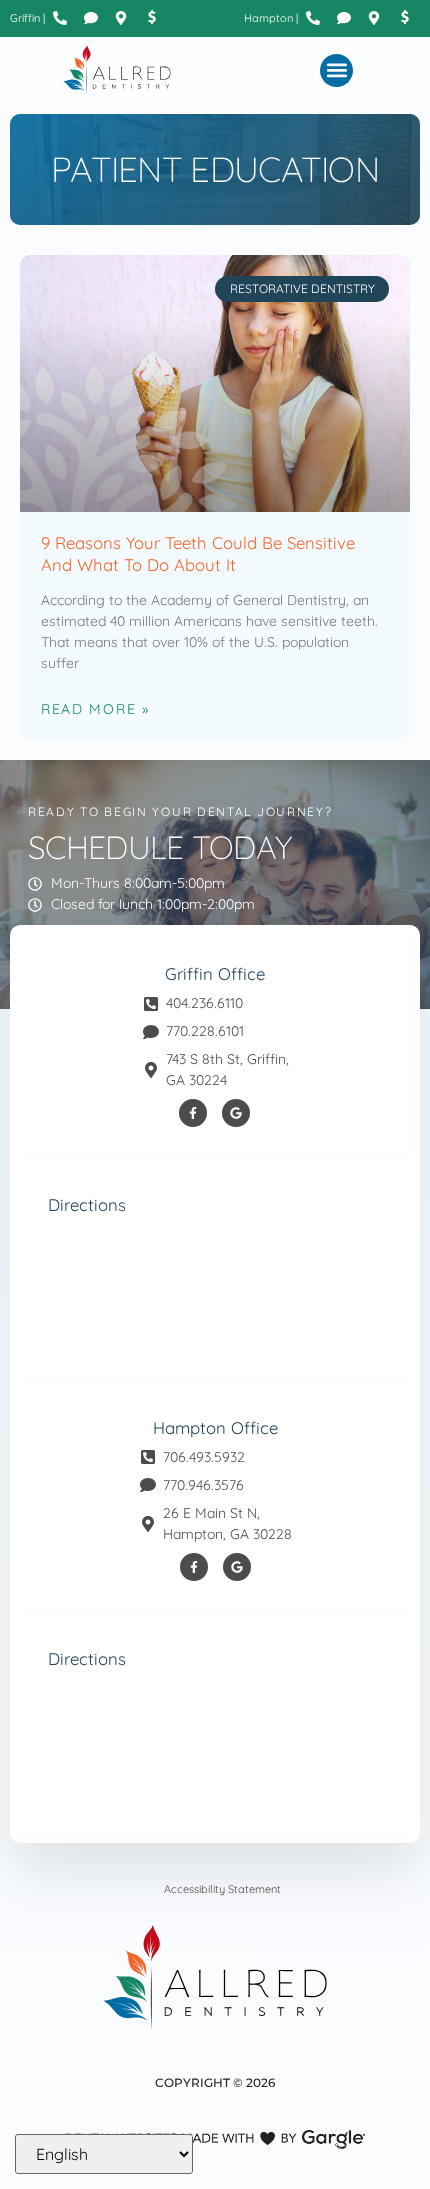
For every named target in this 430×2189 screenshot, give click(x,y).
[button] (336, 70)
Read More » (95, 709)
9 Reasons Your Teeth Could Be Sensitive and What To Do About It (198, 553)
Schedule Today (160, 847)
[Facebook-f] (193, 1113)
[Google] (236, 1113)
